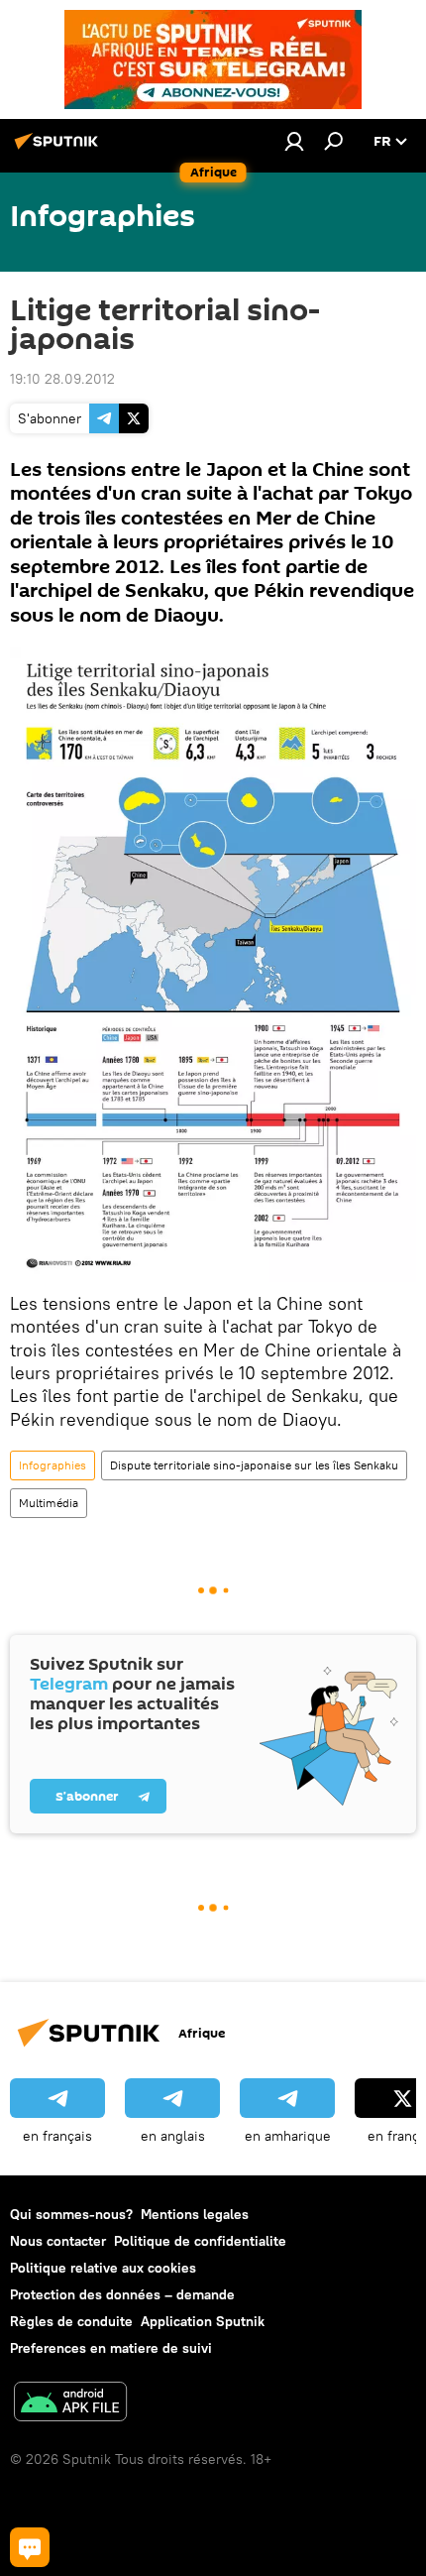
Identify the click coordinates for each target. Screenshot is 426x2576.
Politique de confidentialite (200, 2241)
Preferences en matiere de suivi (111, 2348)
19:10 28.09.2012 (62, 379)
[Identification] (294, 141)
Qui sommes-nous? (71, 2214)
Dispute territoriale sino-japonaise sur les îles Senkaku (254, 1465)
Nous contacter (58, 2241)
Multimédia (49, 1503)
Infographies (53, 1465)
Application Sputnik (203, 2321)
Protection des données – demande (122, 2294)
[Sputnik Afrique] (59, 149)
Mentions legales (195, 2214)
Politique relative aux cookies (103, 2268)
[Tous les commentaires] (30, 2547)
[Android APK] (70, 2404)
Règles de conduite (71, 2321)
